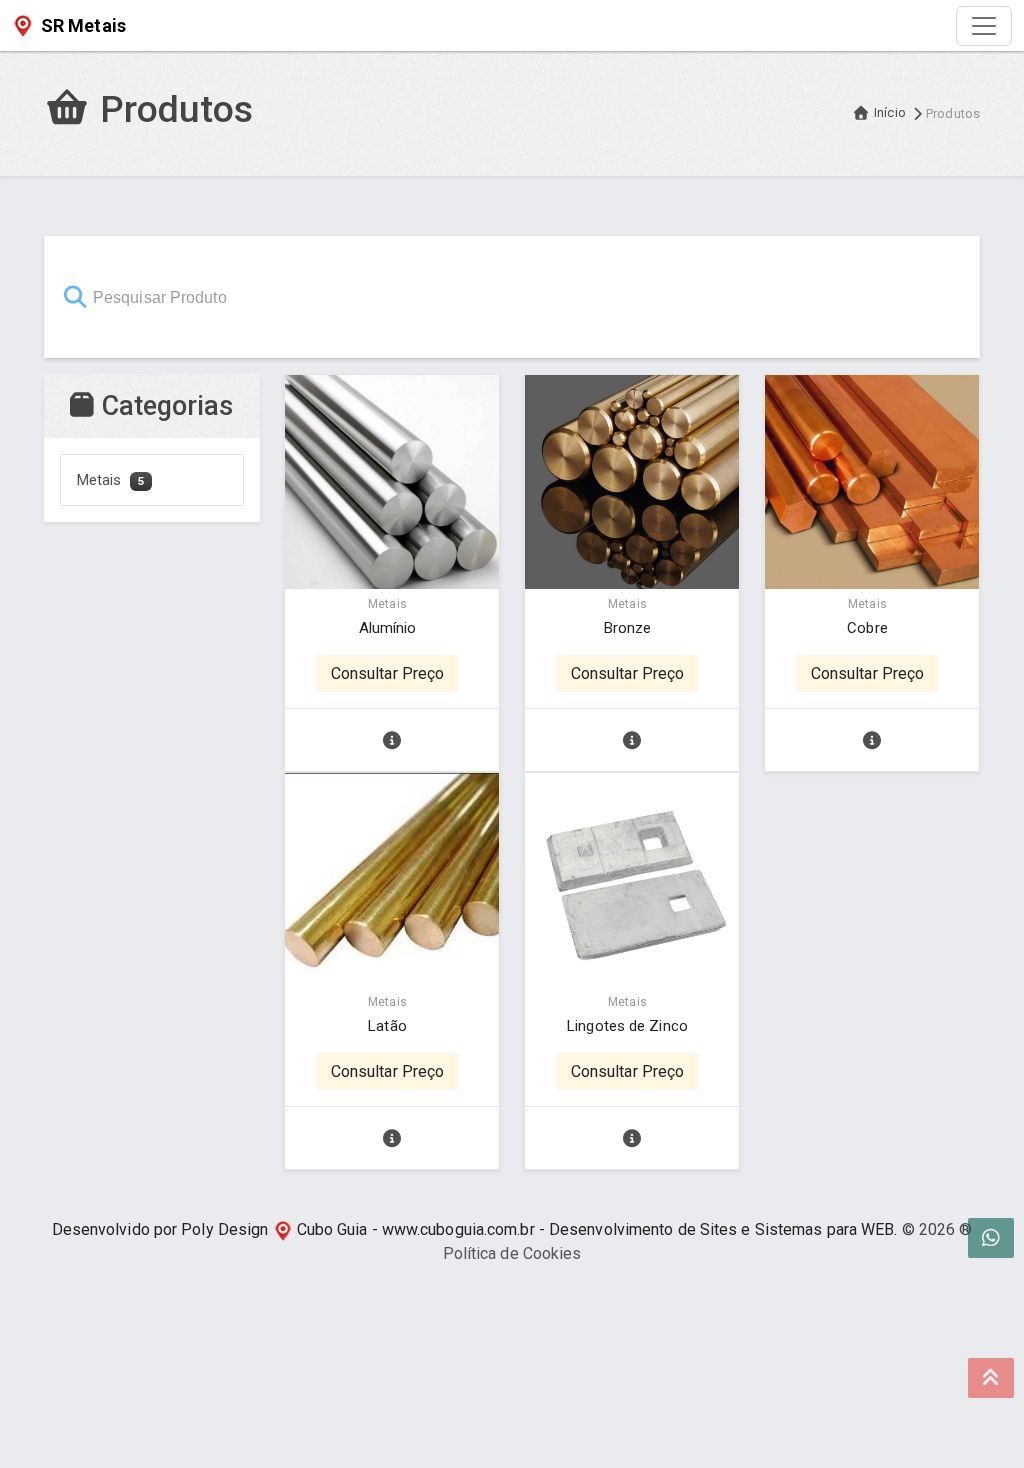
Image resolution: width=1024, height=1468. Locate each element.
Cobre (867, 628)
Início (890, 112)
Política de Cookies (512, 1253)
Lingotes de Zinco (627, 1026)
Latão (387, 1026)
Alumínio (388, 628)
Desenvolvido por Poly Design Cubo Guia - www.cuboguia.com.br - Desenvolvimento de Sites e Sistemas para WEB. (475, 1229)
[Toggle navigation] (984, 26)
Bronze (628, 628)
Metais (110, 480)
